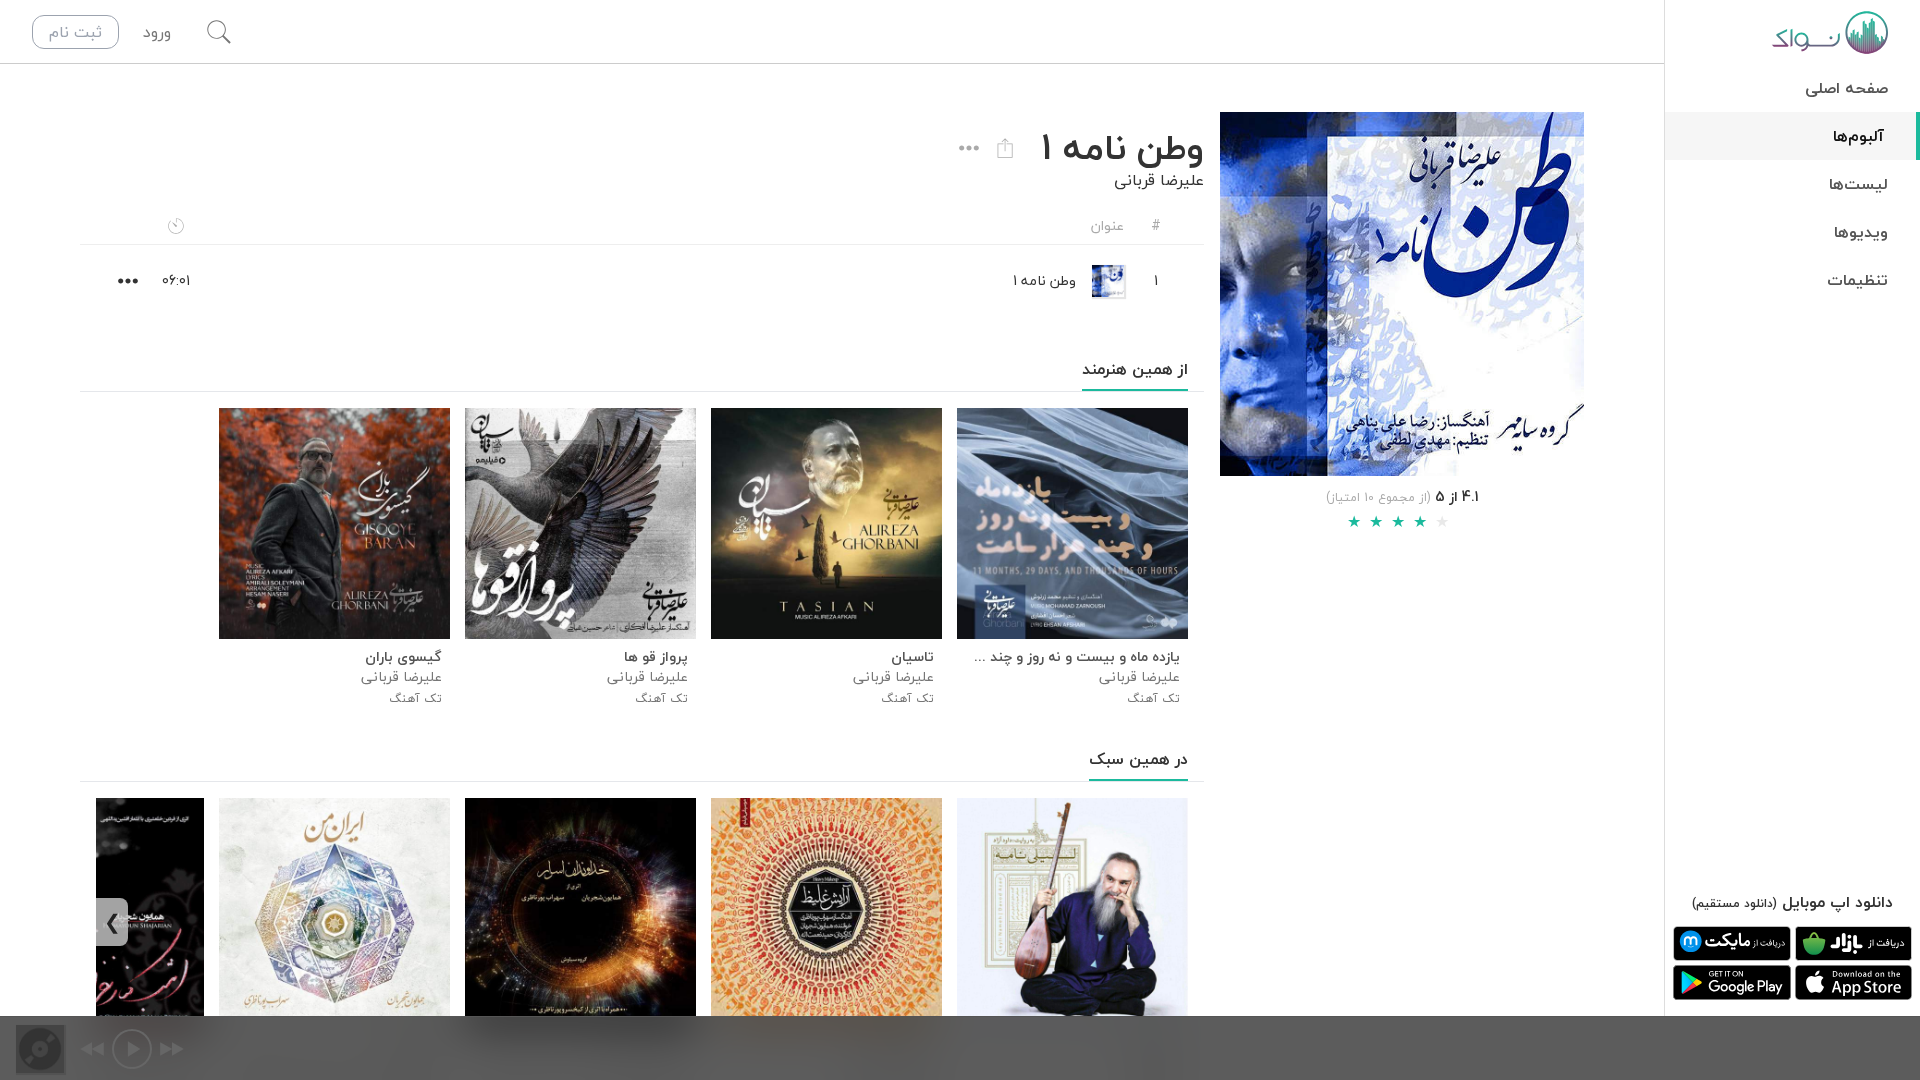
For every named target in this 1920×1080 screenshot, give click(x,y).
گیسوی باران (403, 657)
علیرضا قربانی (1159, 180)
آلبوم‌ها (1858, 136)
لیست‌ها (1858, 184)
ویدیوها (1861, 232)
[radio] (1354, 522)
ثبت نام (75, 32)
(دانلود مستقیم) (1734, 903)
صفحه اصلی (1846, 88)
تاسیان (912, 657)
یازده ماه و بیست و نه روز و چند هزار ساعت (1072, 657)
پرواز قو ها (656, 657)
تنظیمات (1857, 280)
